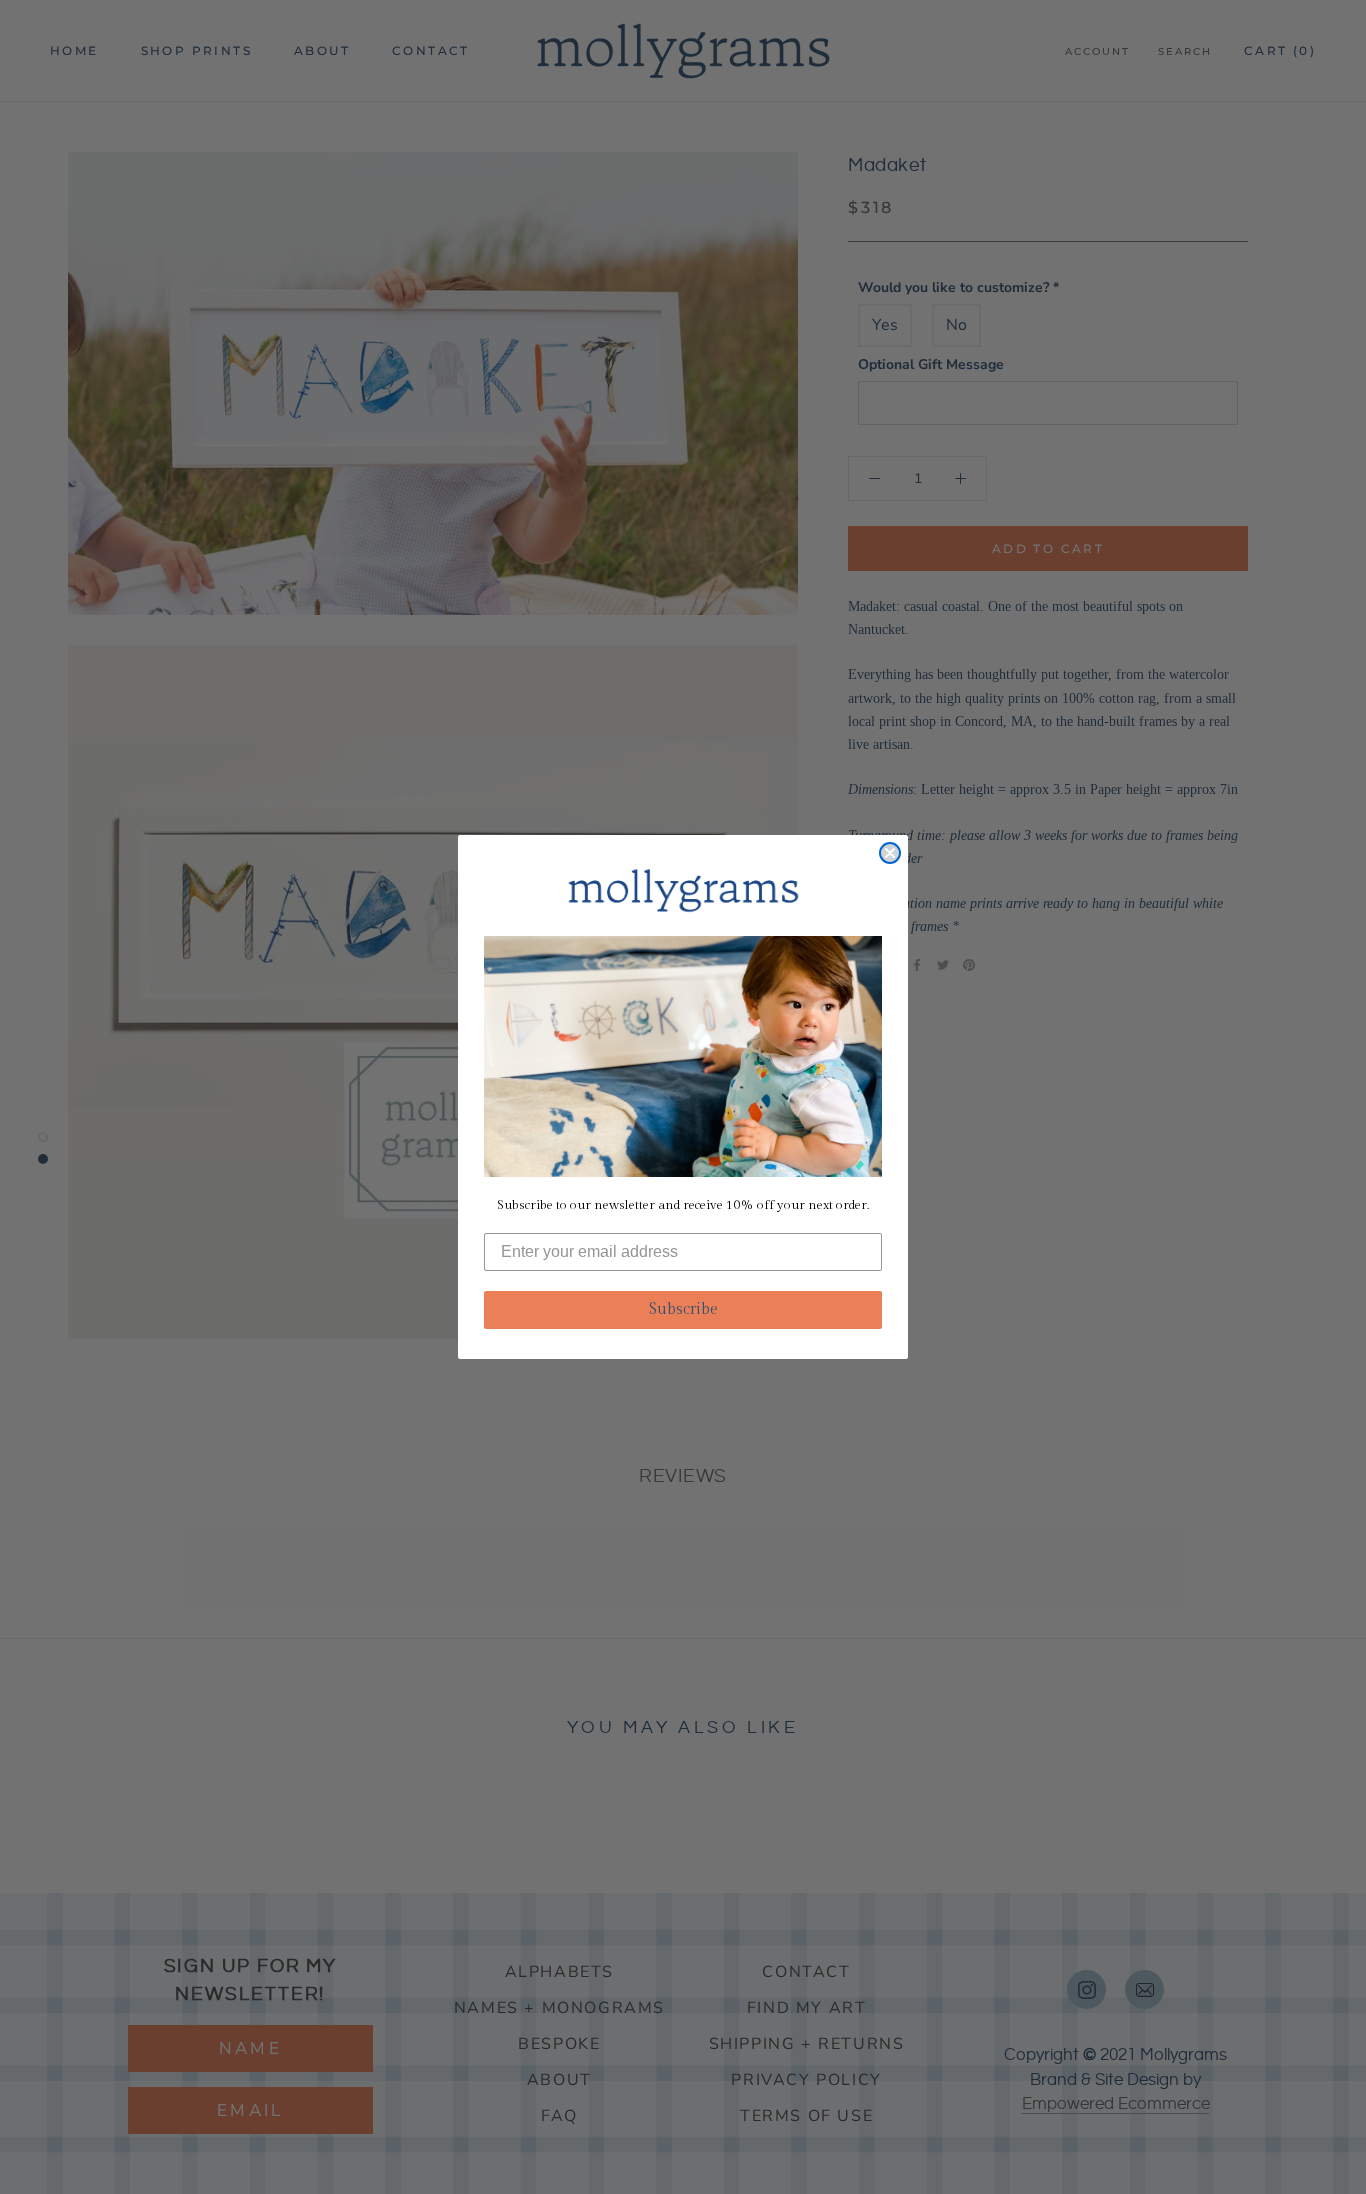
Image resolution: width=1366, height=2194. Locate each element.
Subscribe (683, 1309)
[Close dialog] (890, 853)
